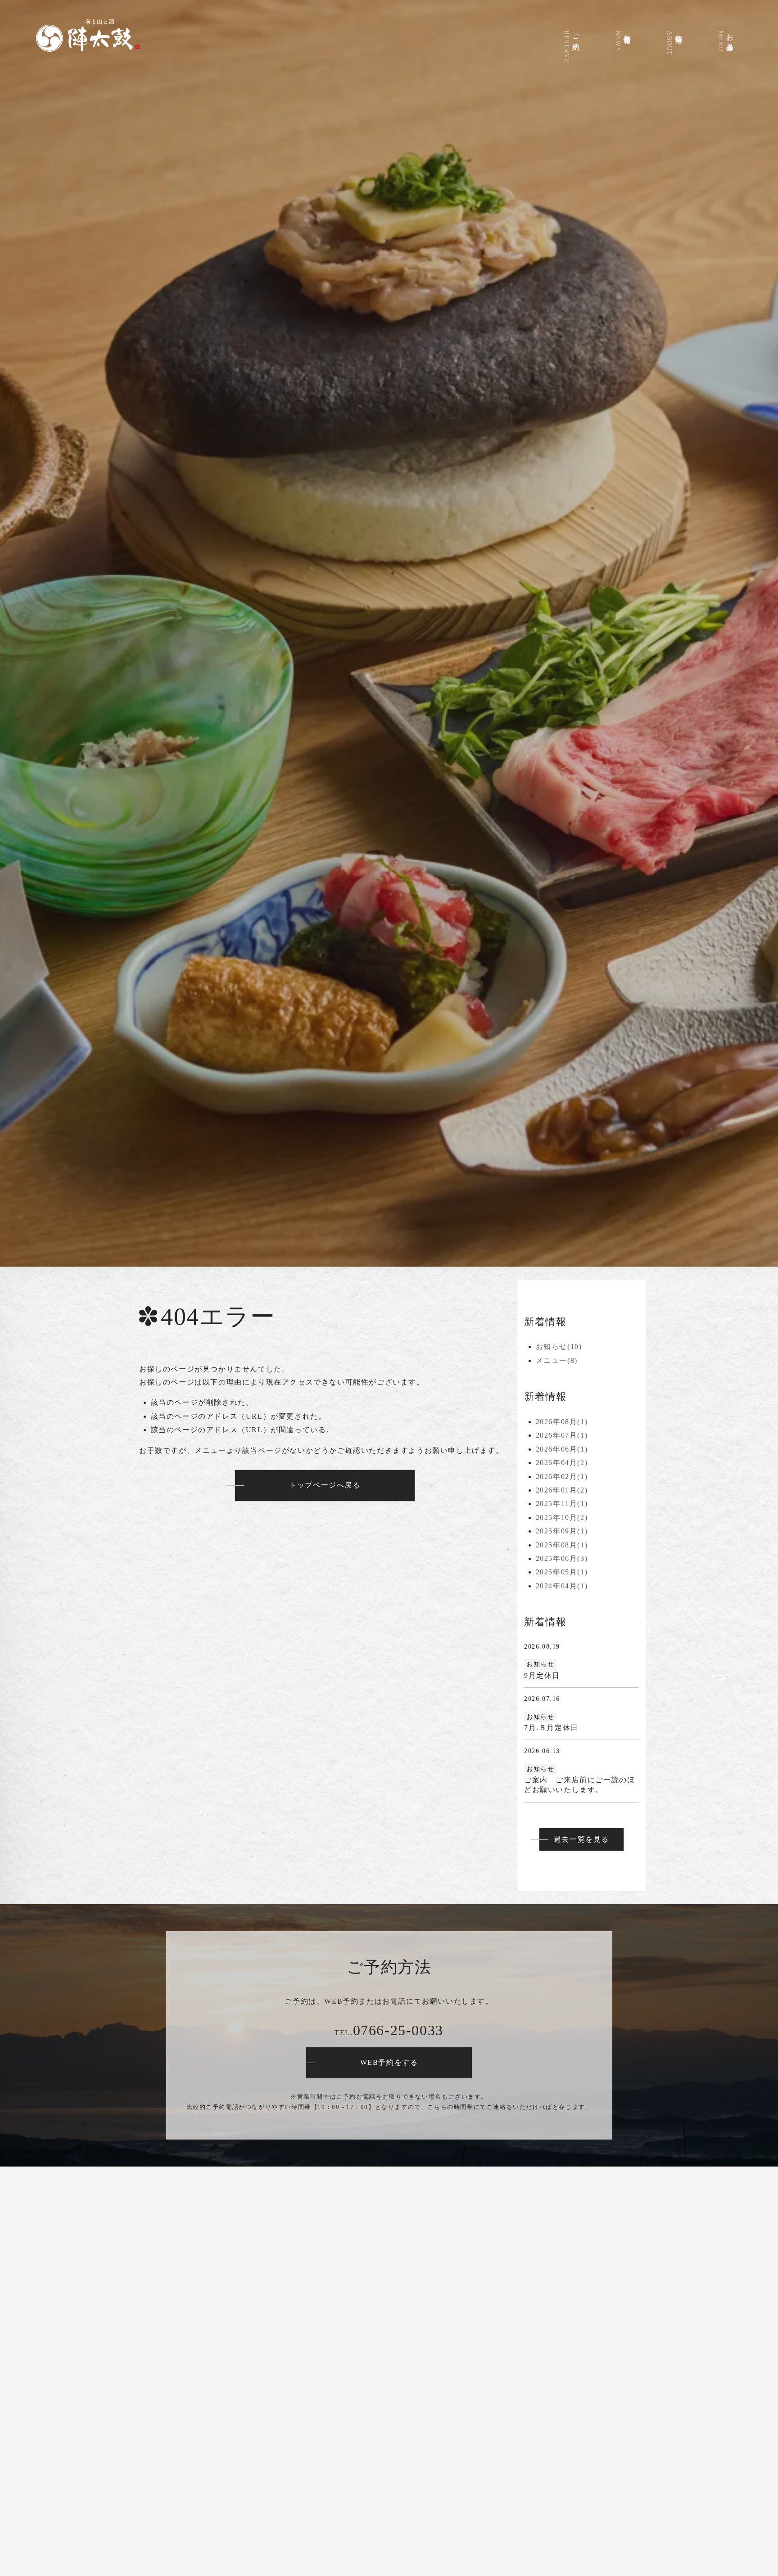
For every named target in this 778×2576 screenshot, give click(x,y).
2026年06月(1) (562, 1449)
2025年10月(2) (562, 1517)
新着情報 (623, 40)
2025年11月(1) (562, 1504)
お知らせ (540, 1664)
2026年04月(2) (562, 1463)
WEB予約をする (389, 2062)
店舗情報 (674, 42)
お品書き (726, 40)
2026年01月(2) (562, 1490)
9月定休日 (542, 1675)
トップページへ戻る (325, 1485)
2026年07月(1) (562, 1435)
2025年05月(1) (562, 1572)
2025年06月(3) (562, 1558)
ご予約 (572, 46)
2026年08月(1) (562, 1422)
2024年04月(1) (562, 1586)
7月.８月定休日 (551, 1728)
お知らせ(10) (559, 1346)
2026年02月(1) (562, 1477)
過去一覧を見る (581, 1839)
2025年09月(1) (562, 1531)
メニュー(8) (557, 1360)
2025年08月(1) (562, 1545)
